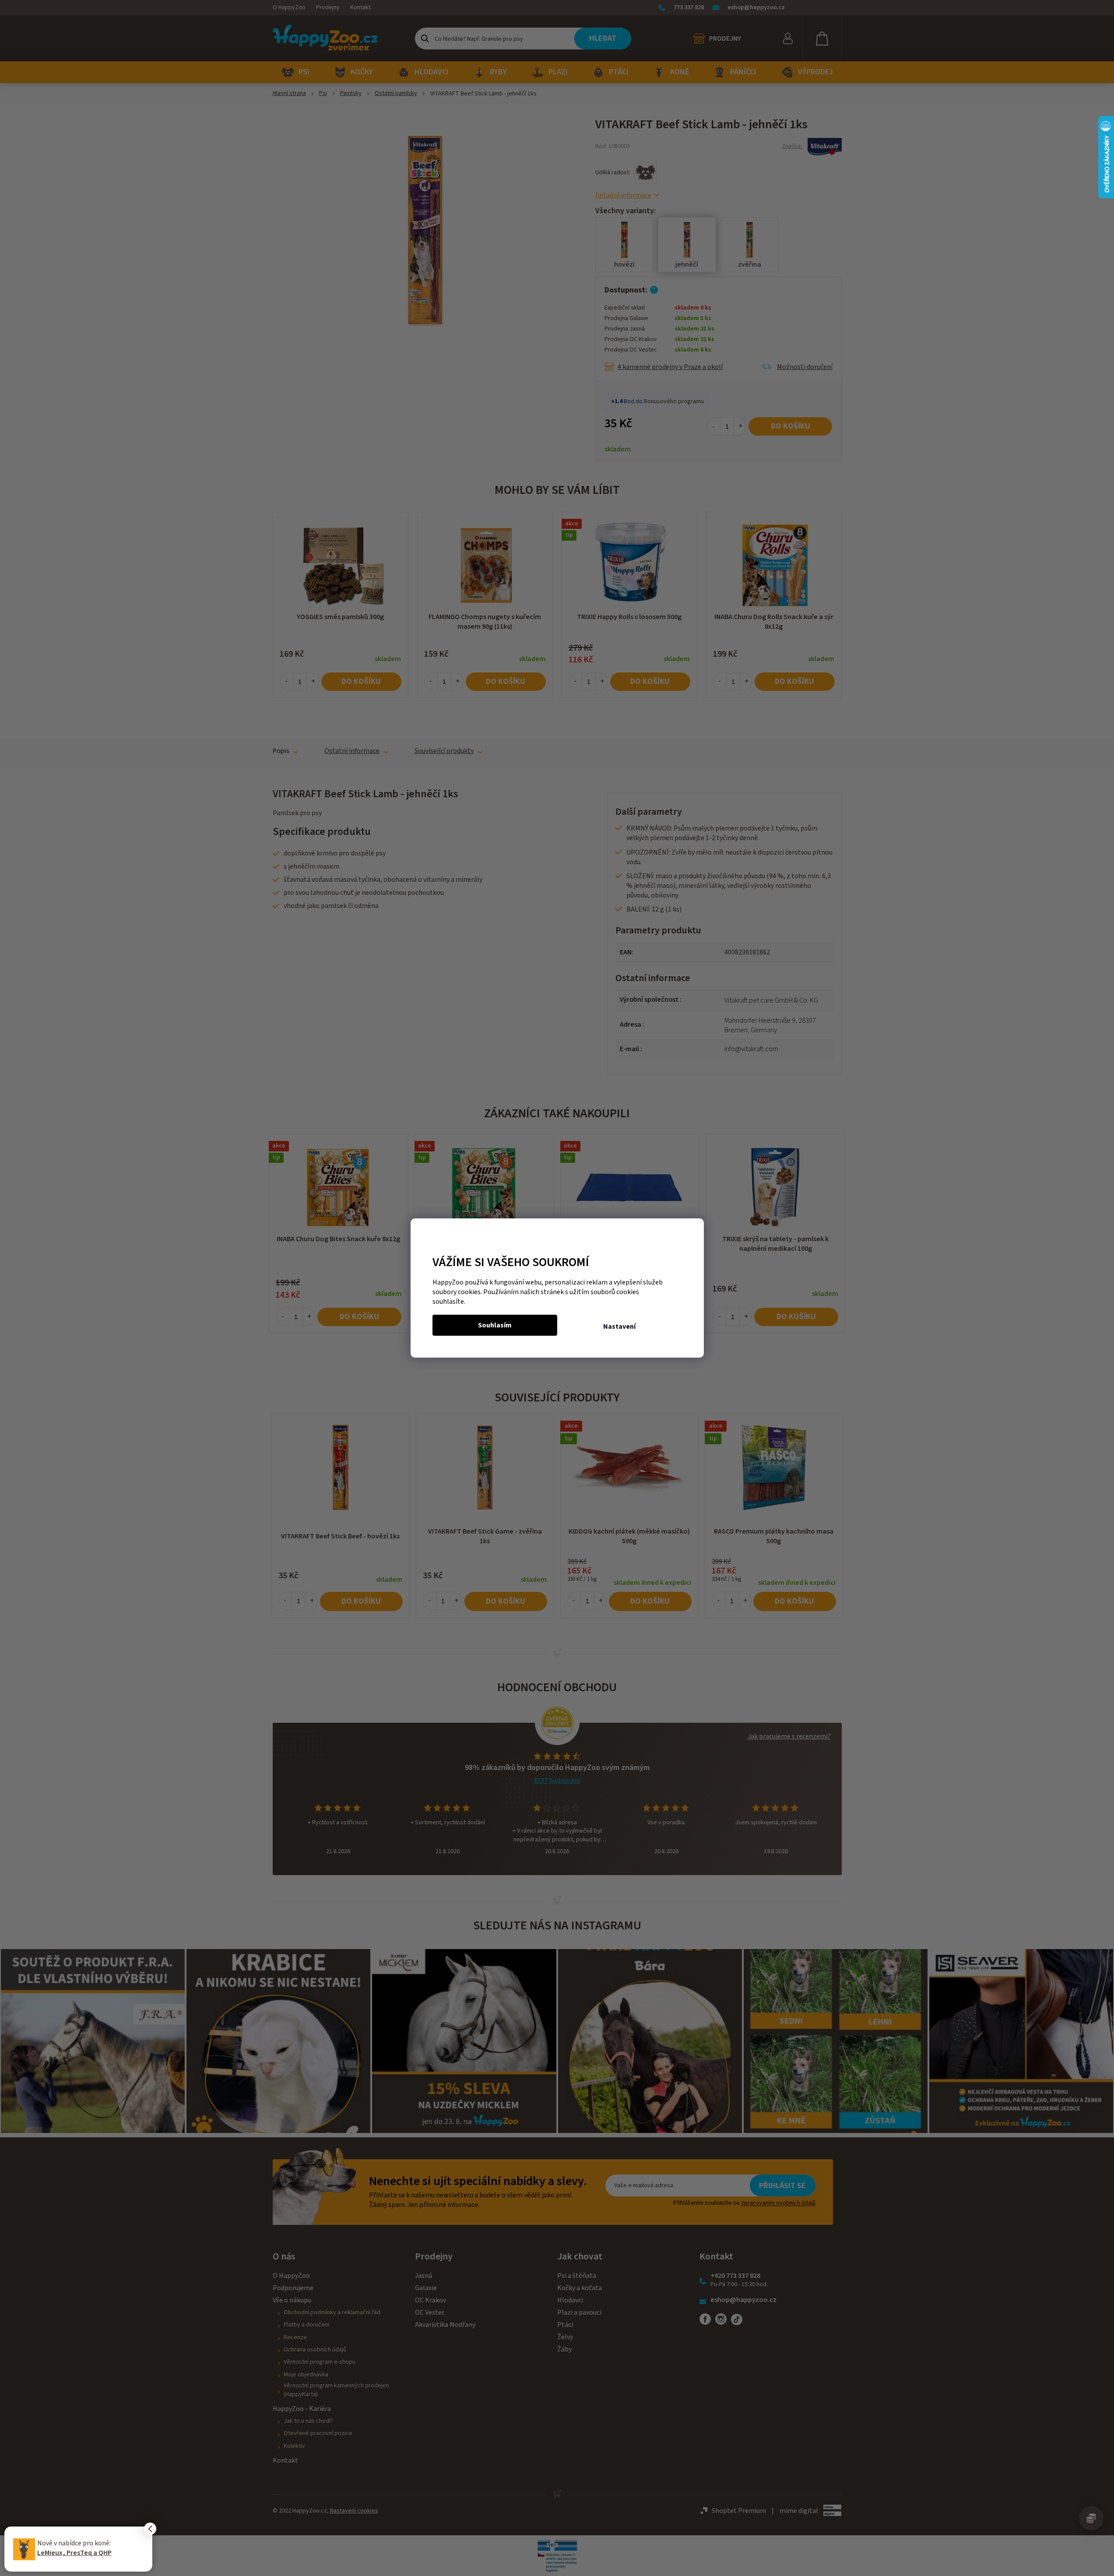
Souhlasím (495, 1325)
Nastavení (619, 1327)
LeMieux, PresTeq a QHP (74, 2553)
